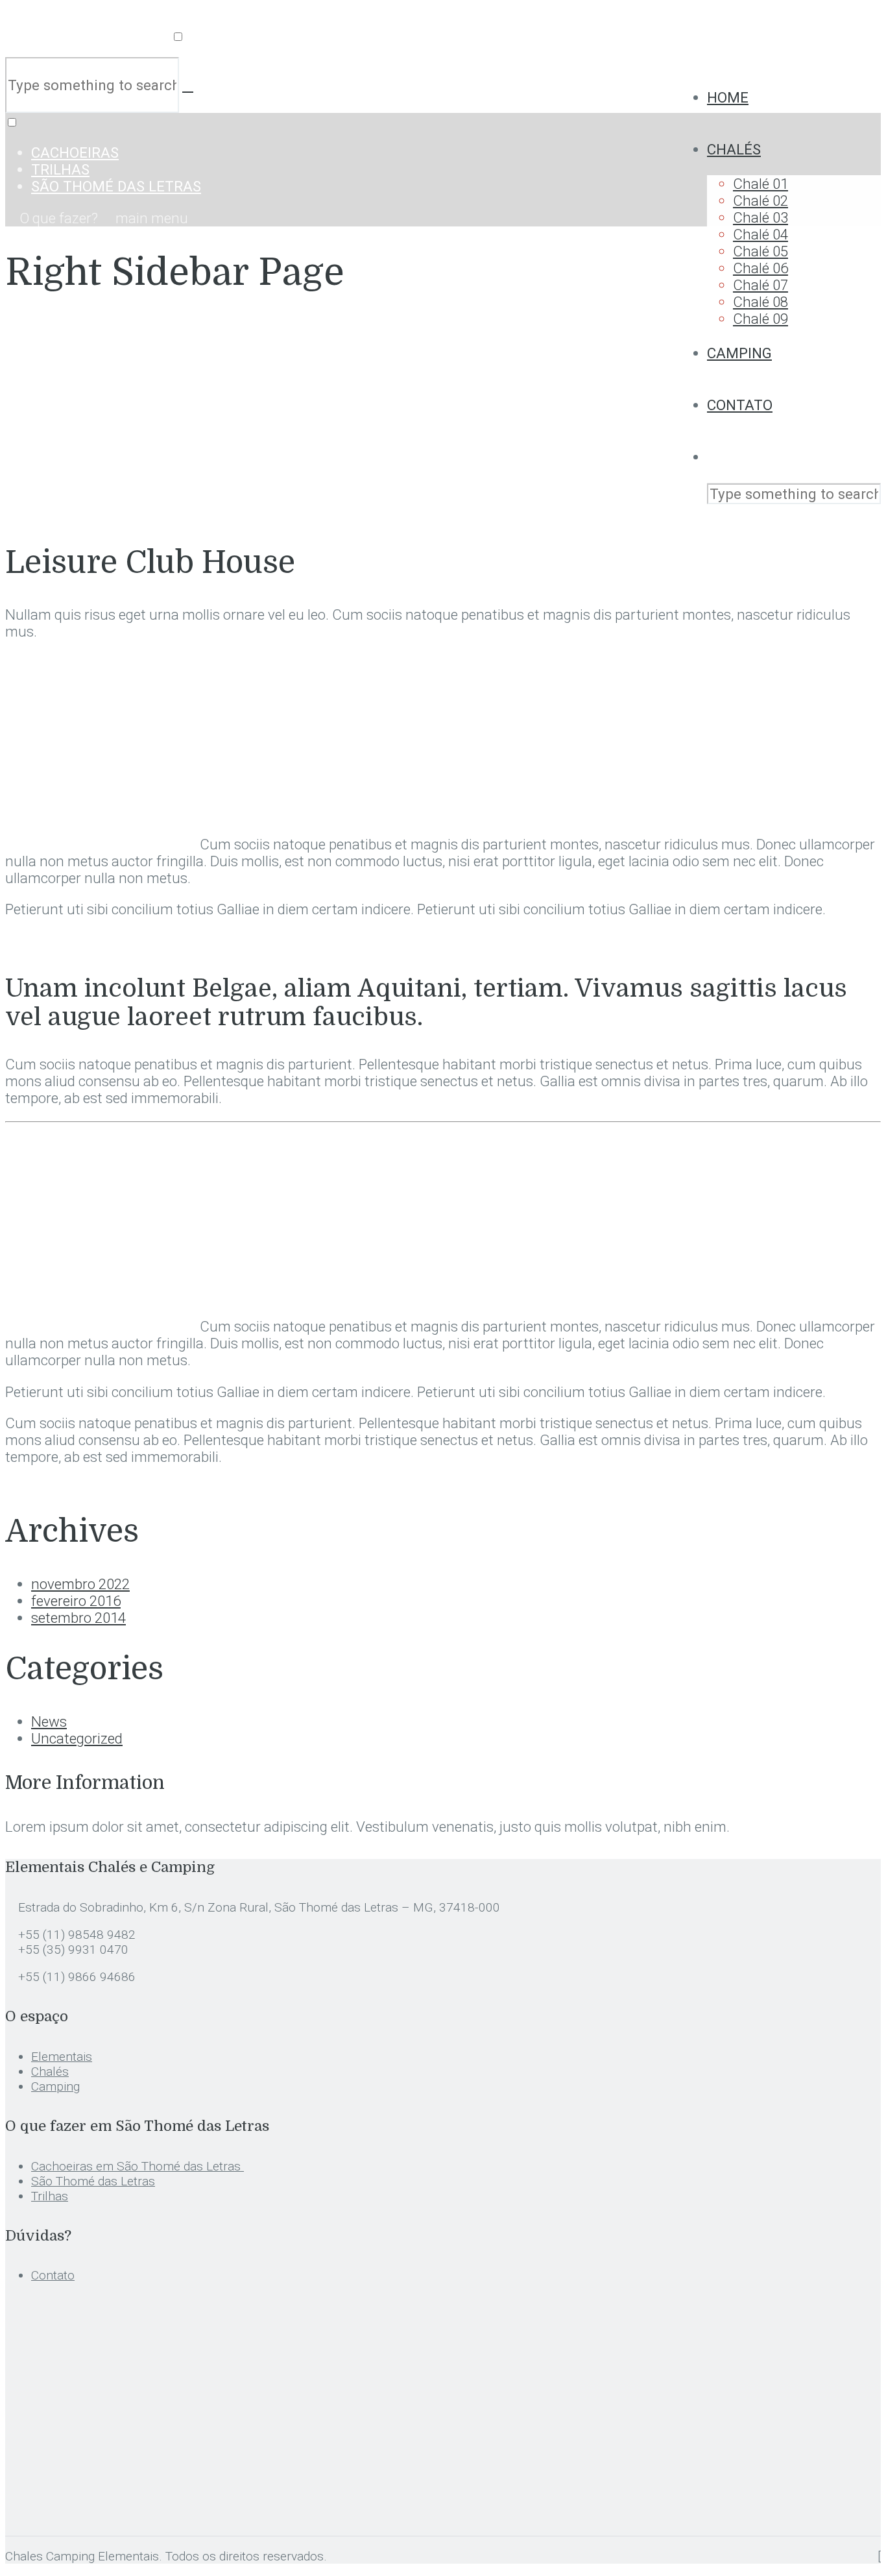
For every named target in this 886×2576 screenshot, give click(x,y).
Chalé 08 (760, 302)
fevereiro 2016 (76, 1601)
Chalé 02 (760, 200)
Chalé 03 (760, 217)
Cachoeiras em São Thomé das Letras (138, 2166)
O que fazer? (59, 218)
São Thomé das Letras (116, 186)
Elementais (62, 2057)
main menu (150, 218)
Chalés (734, 149)
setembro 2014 (78, 1618)
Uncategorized (77, 1738)
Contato (740, 405)
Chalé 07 (760, 285)
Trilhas (60, 169)
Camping (739, 353)
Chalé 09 (760, 319)
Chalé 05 (760, 251)
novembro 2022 (80, 1584)
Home (728, 97)
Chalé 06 (760, 268)
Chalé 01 (760, 184)
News (49, 1721)
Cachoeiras (75, 152)
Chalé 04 (760, 234)
